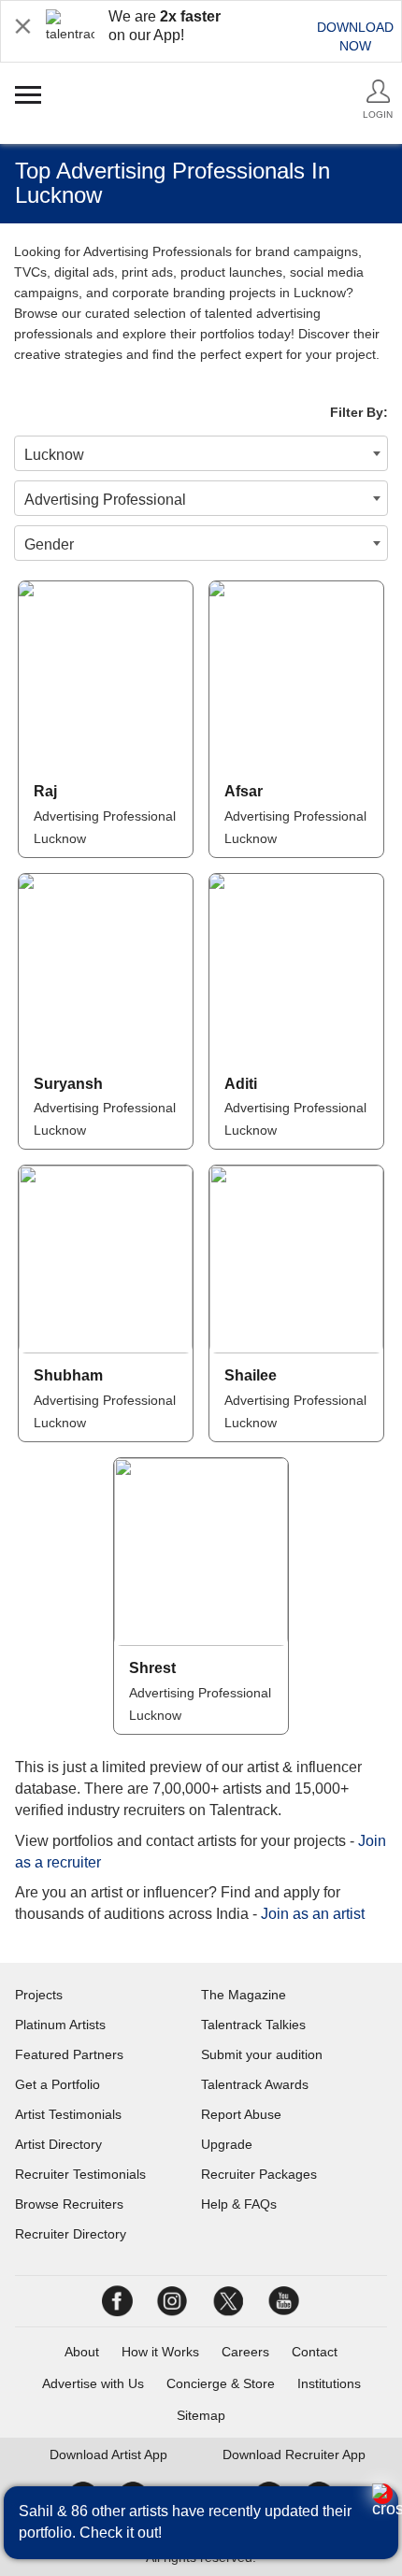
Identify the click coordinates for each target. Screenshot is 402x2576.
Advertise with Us (93, 2383)
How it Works (160, 2352)
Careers (245, 2352)
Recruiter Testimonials (80, 2174)
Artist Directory (58, 2144)
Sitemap (201, 2415)
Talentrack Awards (255, 2084)
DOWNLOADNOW (355, 36)
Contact (315, 2352)
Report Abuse (241, 2114)
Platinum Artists (60, 2025)
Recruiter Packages (259, 2174)
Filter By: (359, 412)
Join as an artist (313, 1914)
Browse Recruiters (69, 2204)
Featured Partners (69, 2054)
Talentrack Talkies (253, 2025)
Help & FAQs (239, 2204)
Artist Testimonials (68, 2114)
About (82, 2352)
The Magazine (244, 1995)
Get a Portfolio (57, 2084)
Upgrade (227, 2144)
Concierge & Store (221, 2383)
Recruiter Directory (71, 2234)
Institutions (329, 2383)
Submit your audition (262, 2054)
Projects (39, 1995)
